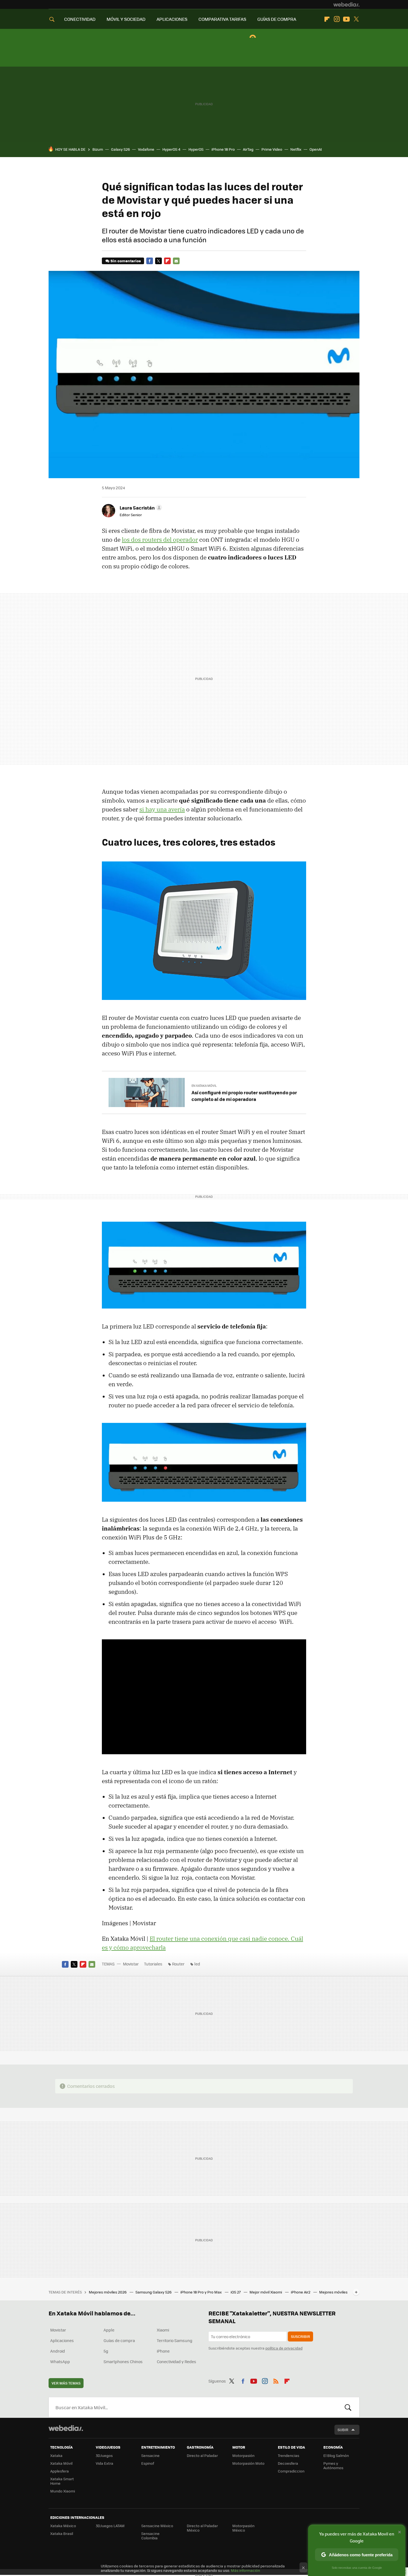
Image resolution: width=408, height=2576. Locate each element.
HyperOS (196, 149)
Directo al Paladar (202, 2455)
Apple (109, 2330)
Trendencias (289, 2455)
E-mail (176, 261)
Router (178, 1964)
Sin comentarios (126, 261)
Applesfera (60, 2471)
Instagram (337, 19)
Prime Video (272, 149)
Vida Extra (104, 2463)
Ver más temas (66, 2383)
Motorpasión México (243, 2528)
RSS (276, 2380)
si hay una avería (162, 809)
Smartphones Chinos (123, 2361)
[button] (140, 508)
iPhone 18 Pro (223, 149)
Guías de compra (119, 2340)
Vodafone (146, 149)
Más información (245, 2570)
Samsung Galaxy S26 (154, 2292)
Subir (343, 2430)
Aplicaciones (62, 2340)
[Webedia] (346, 4)
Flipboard (327, 19)
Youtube (346, 19)
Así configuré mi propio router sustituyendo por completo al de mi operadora (244, 1096)
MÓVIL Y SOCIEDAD (126, 19)
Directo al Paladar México (202, 2528)
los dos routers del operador (160, 540)
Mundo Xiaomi (63, 2491)
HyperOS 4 (171, 149)
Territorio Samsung (175, 2340)
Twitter (356, 19)
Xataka (56, 2455)
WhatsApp (60, 2361)
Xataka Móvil (61, 2463)
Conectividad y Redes (177, 2361)
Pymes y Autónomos (333, 2465)
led (197, 1964)
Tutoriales (153, 1964)
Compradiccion (291, 2471)
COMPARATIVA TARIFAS (222, 19)
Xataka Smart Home (62, 2481)
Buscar (348, 2407)
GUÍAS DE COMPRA (277, 19)
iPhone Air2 (301, 2292)
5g (106, 2351)
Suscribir (300, 2336)
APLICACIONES (172, 19)
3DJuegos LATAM (110, 2526)
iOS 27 (236, 2292)
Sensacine (150, 2455)
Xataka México (63, 2526)
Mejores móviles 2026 (108, 2292)
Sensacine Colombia (150, 2536)
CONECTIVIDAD (80, 19)
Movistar (131, 1964)
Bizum (98, 149)
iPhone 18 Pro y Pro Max (202, 2292)
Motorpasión (243, 2455)
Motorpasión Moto (248, 2463)
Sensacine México (157, 2526)
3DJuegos (104, 2455)
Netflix (296, 149)
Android (58, 2351)
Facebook (150, 261)
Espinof (148, 2463)
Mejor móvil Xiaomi (266, 2292)
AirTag (248, 149)
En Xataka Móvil (204, 1086)
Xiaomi (163, 2330)
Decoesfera (288, 2463)
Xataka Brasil (62, 2533)
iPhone (163, 2351)
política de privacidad (284, 2348)
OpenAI (316, 149)
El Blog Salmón (336, 2455)
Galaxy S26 (120, 149)
